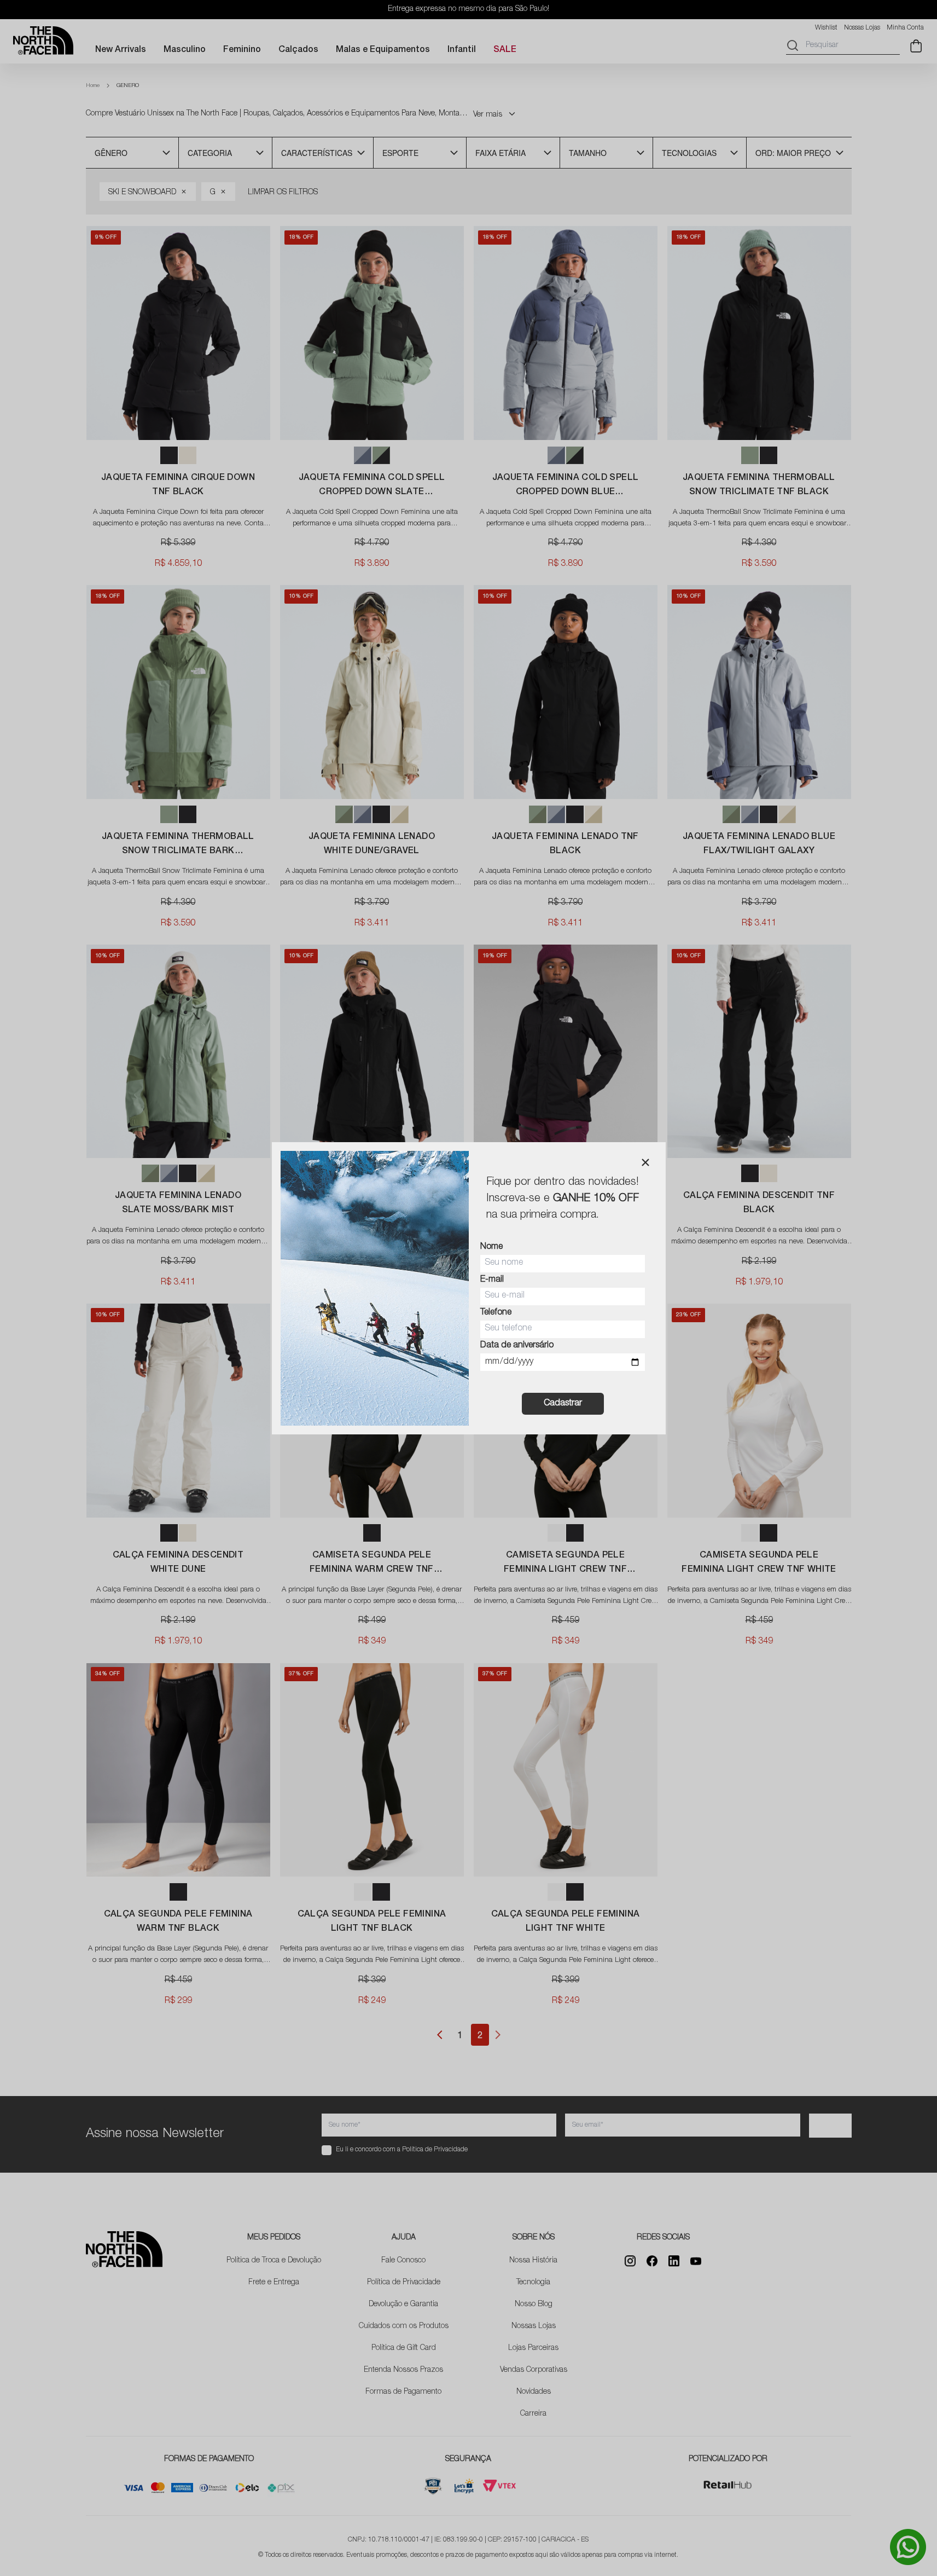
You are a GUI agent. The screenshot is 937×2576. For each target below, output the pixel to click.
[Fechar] (645, 1162)
